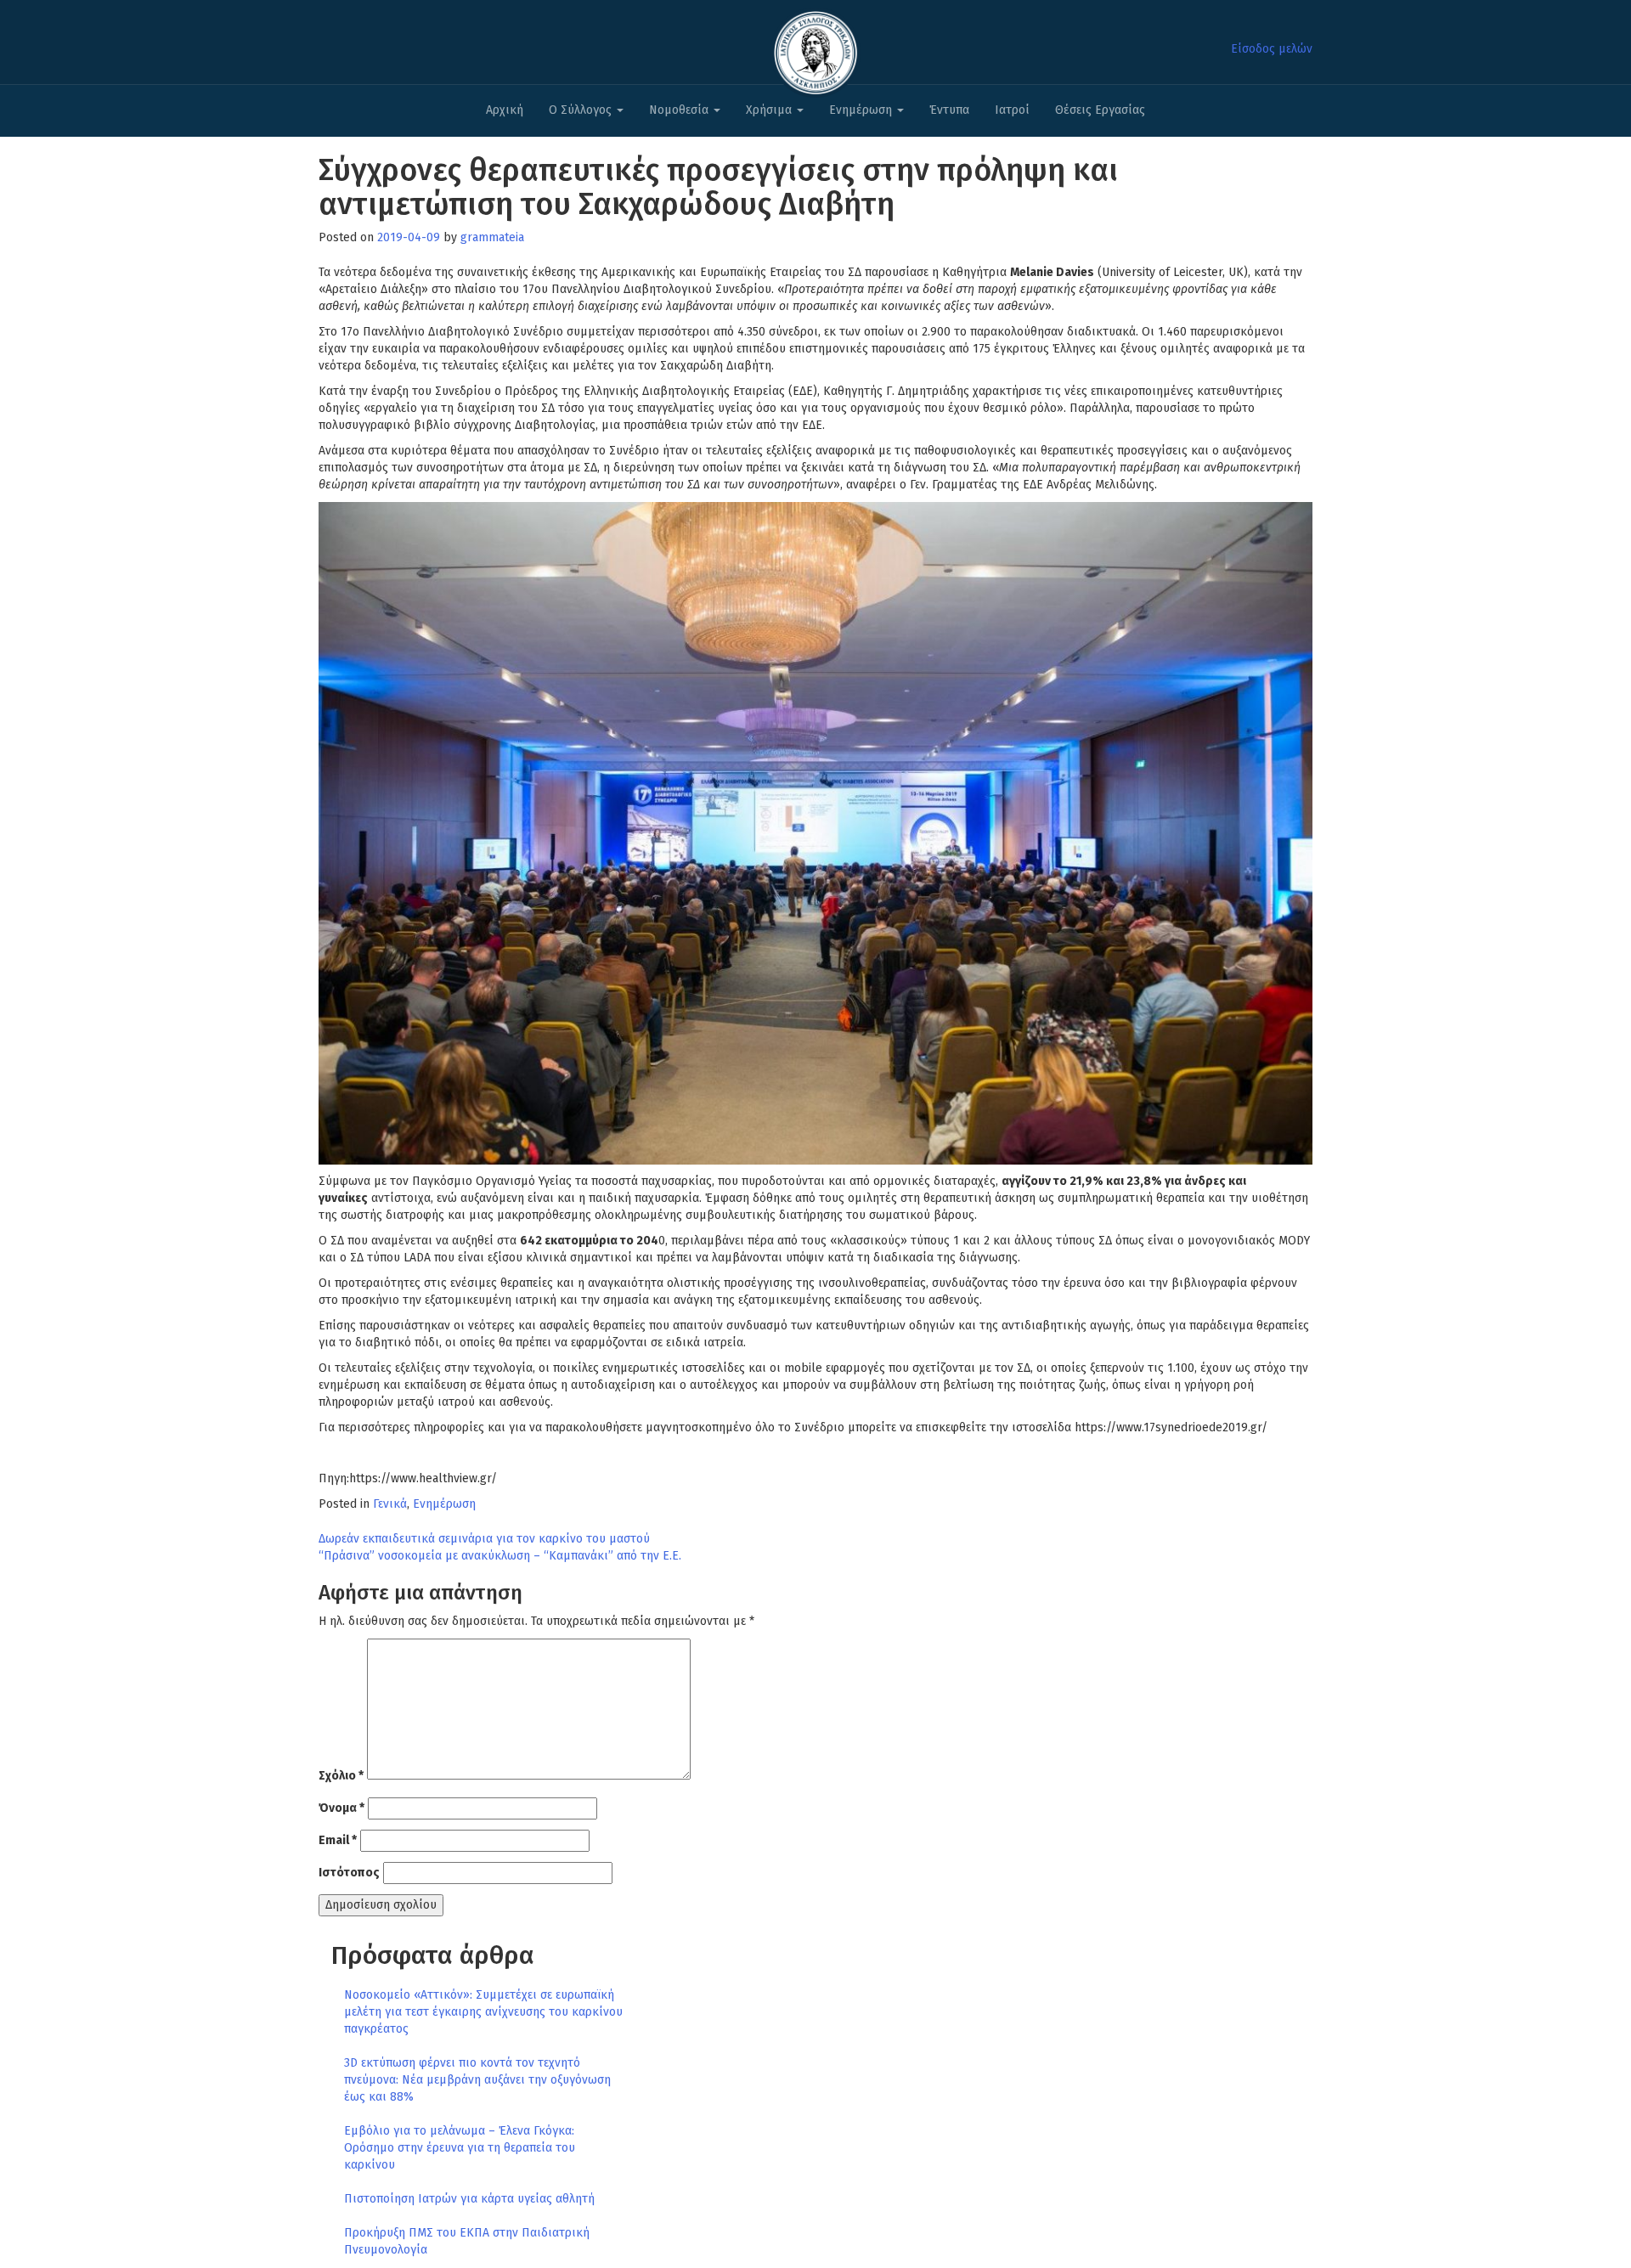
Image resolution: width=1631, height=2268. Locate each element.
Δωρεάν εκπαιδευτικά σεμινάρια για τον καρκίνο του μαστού (484, 1539)
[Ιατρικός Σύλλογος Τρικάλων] (815, 48)
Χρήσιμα (770, 110)
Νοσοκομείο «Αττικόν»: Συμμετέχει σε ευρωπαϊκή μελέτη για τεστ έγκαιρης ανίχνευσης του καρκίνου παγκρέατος (483, 2012)
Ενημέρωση (862, 110)
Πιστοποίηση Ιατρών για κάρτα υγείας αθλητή (469, 2199)
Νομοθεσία (680, 110)
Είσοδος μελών (1272, 49)
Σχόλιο (341, 1776)
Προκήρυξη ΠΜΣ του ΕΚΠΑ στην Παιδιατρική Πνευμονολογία (467, 2241)
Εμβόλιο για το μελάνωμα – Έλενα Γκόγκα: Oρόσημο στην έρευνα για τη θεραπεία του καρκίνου (460, 2148)
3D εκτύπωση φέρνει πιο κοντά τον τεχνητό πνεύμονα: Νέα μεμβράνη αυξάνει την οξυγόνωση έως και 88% (477, 2080)
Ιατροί (1012, 110)
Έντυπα (949, 110)
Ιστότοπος (349, 1873)
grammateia (492, 237)
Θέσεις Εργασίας (1100, 110)
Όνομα (341, 1808)
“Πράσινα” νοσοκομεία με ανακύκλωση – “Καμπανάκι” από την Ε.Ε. (500, 1556)
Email (338, 1840)
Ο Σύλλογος (582, 110)
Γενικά (390, 1504)
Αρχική (505, 110)
